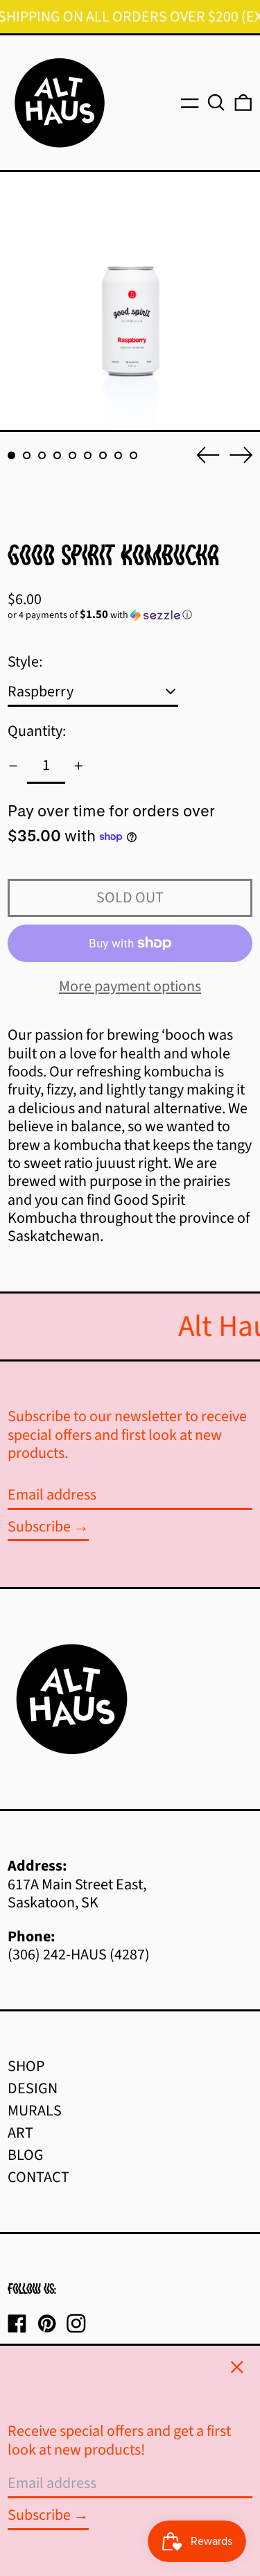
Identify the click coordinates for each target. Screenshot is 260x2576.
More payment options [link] (130, 986)
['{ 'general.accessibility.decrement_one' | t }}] (14, 766)
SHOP (26, 2066)
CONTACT (38, 2177)
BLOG (26, 2155)
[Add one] (79, 766)
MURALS (35, 2111)
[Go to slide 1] (11, 455)
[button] (216, 103)
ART (20, 2133)
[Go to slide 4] (57, 455)
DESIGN (33, 2088)
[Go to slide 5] (72, 455)
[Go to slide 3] (42, 455)
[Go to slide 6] (88, 455)
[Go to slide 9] (133, 455)
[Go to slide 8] (118, 455)
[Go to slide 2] (27, 455)
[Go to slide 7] (103, 455)
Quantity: (37, 731)
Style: (25, 662)
